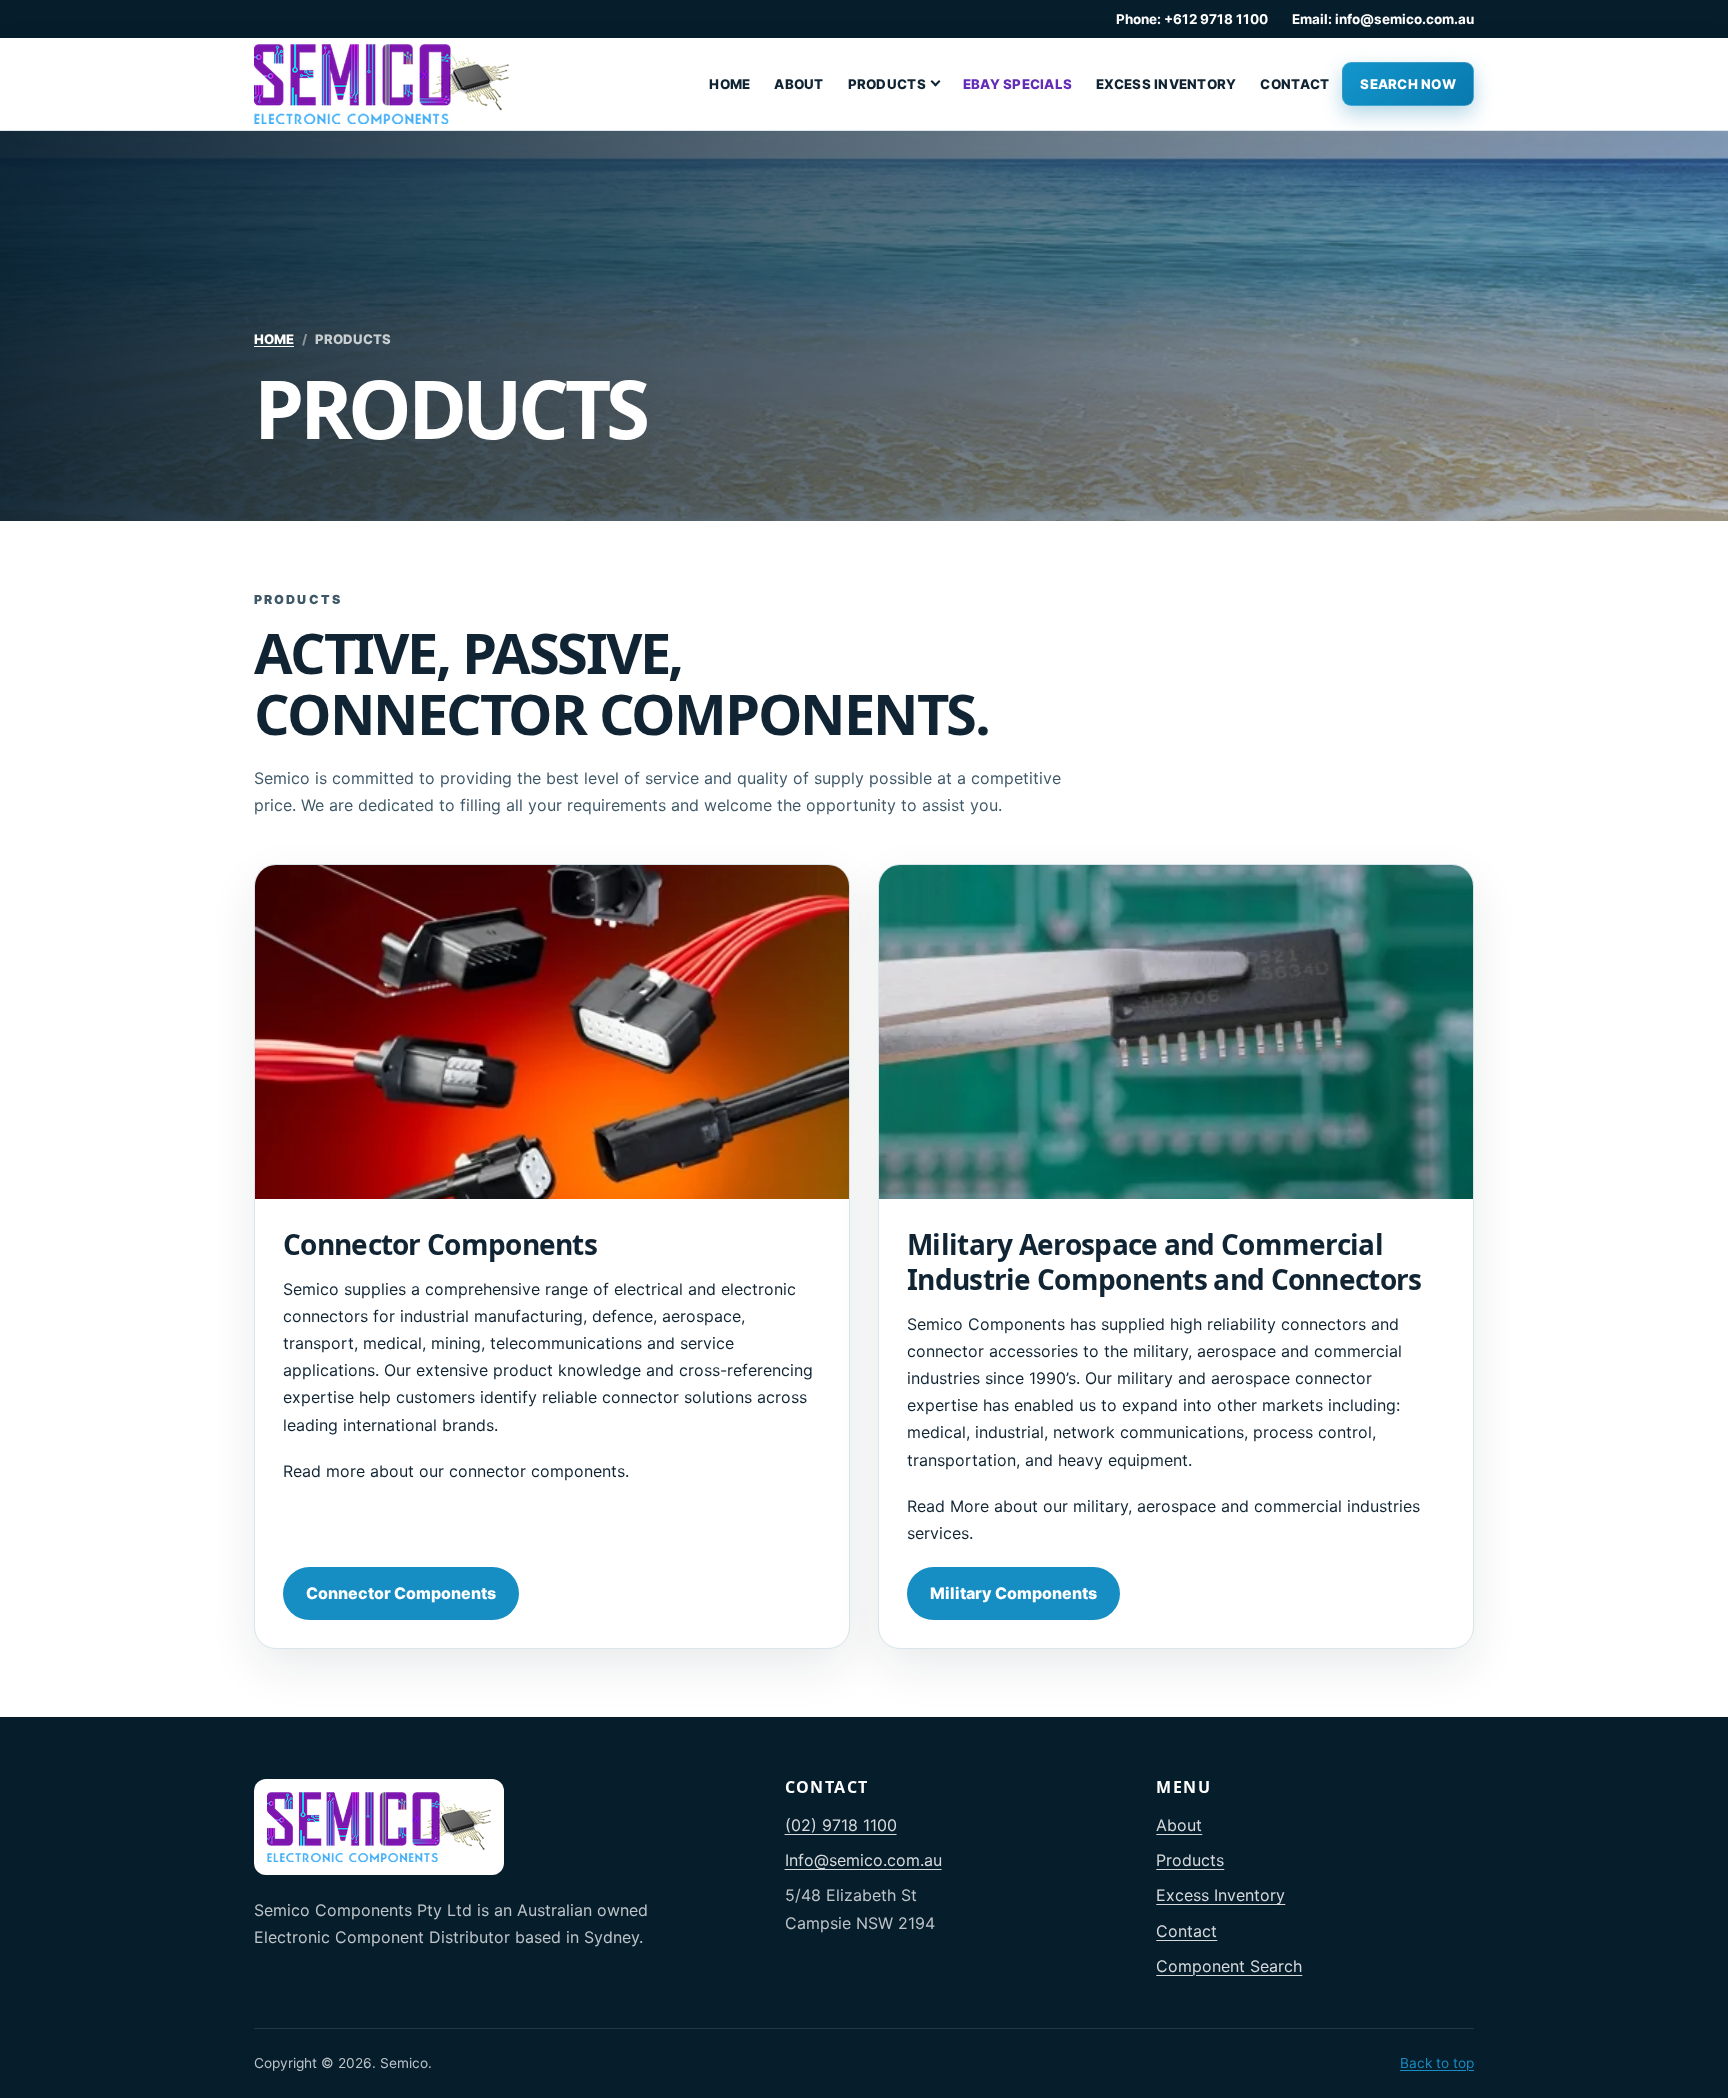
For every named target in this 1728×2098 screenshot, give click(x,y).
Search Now (1408, 84)
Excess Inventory (1166, 84)
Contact (1294, 84)
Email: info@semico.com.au (1383, 19)
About (798, 84)
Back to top (1437, 2063)
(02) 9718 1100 (841, 1825)
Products (887, 84)
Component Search (1229, 1966)
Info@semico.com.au (863, 1860)
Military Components (1013, 1593)
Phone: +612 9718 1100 (1192, 19)
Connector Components (401, 1593)
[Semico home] (381, 84)
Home (729, 84)
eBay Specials (1017, 84)
